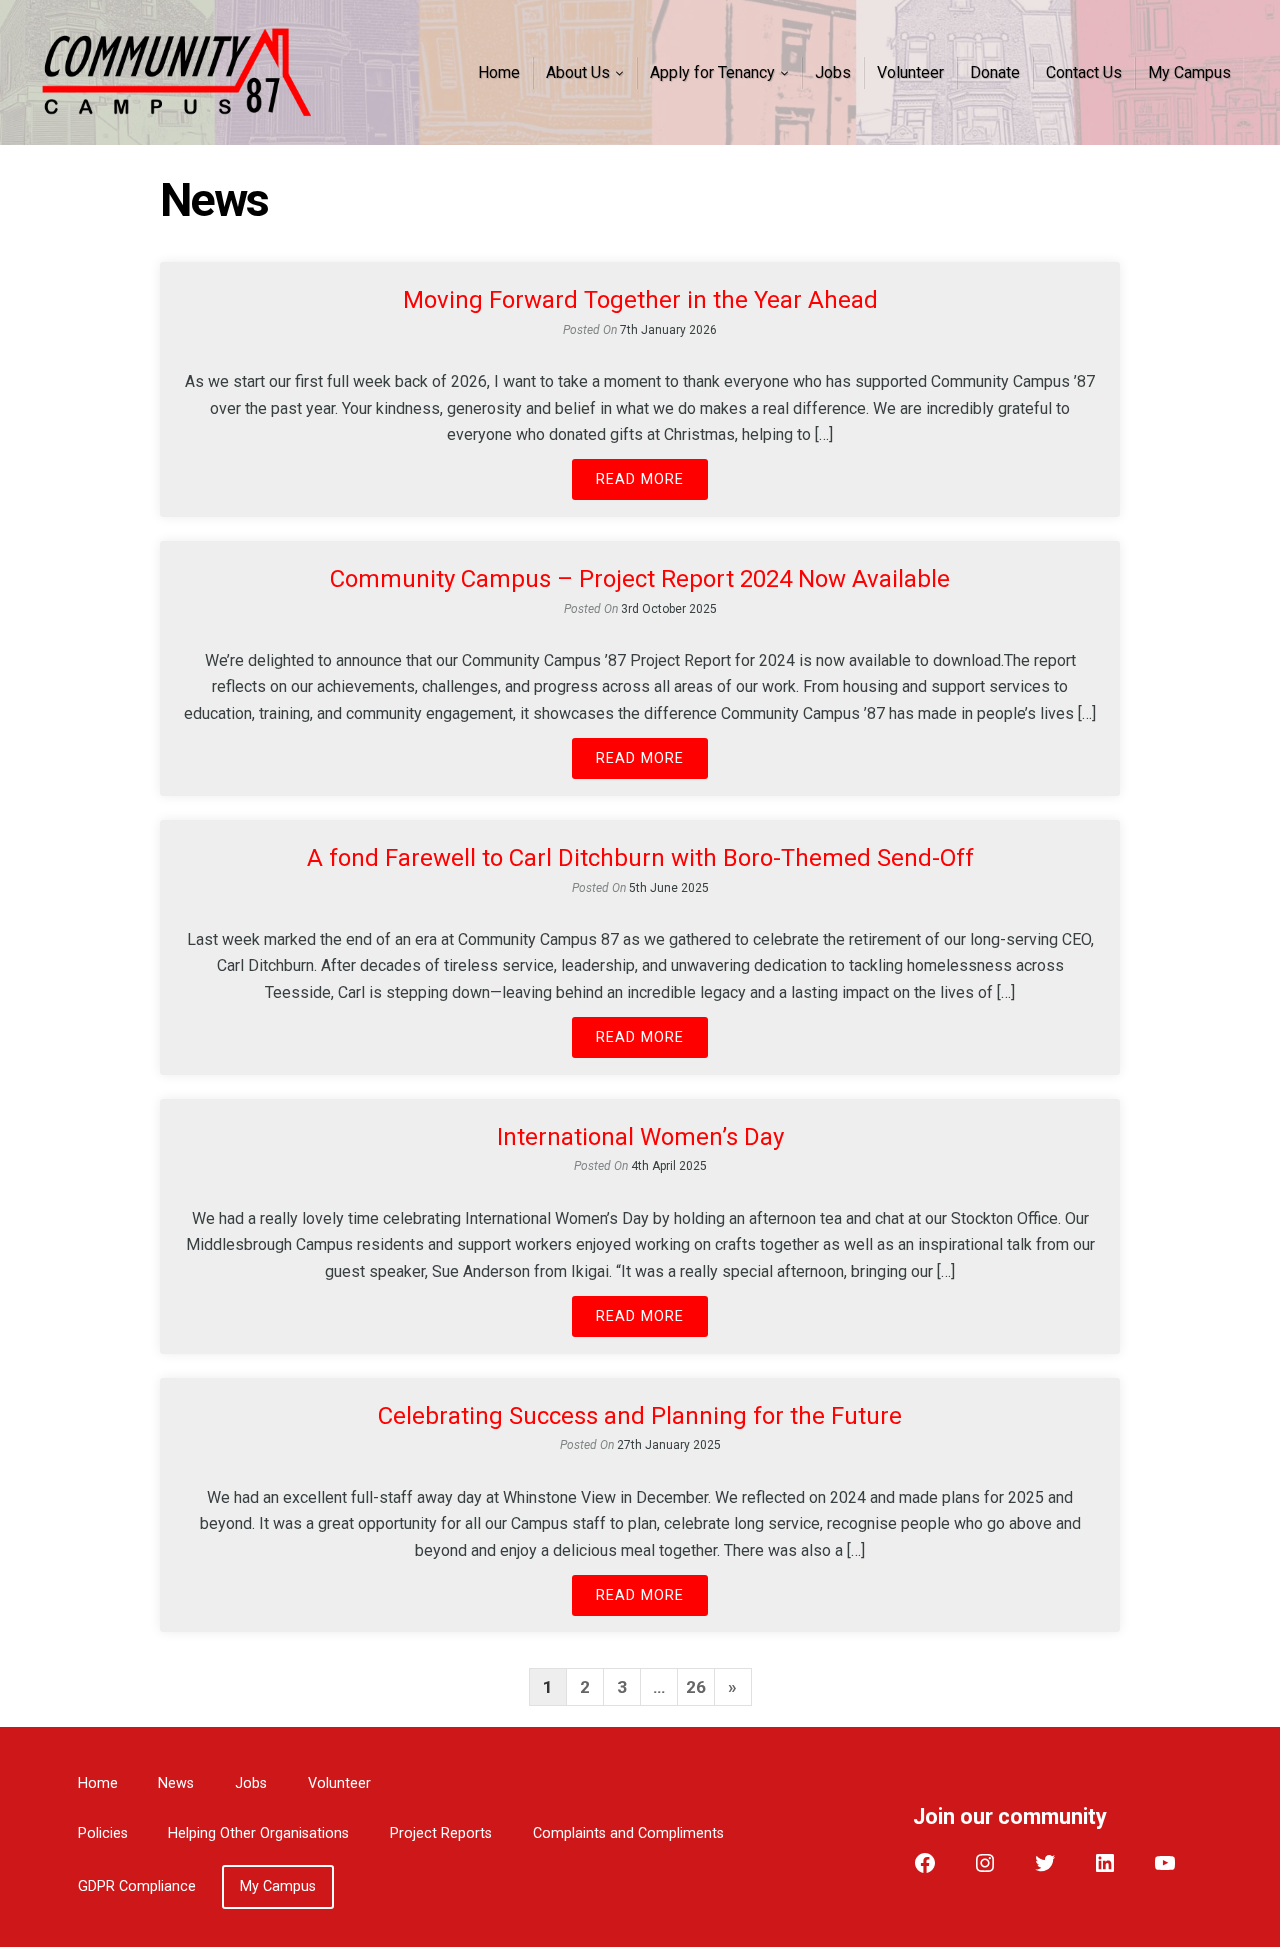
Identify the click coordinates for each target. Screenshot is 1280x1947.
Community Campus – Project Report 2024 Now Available (640, 579)
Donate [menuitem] (995, 72)
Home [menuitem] (499, 72)
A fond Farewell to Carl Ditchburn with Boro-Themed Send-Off (640, 858)
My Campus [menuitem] (1189, 72)
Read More (640, 479)
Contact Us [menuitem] (1084, 72)
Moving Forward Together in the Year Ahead (640, 300)
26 (696, 1687)
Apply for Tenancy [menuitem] (712, 72)
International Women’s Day (640, 1137)
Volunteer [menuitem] (910, 72)
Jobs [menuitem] (833, 72)
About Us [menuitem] (578, 72)
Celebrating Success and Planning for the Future (640, 1416)
